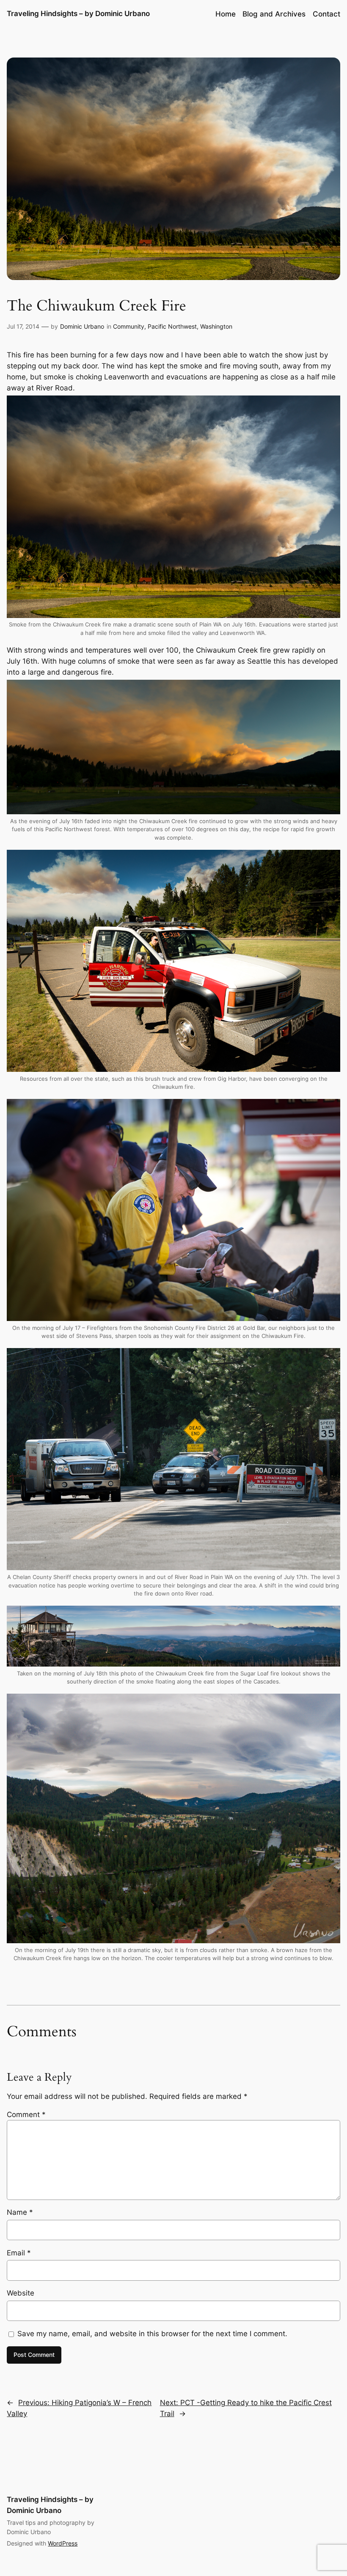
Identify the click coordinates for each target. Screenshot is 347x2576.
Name (20, 2212)
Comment (26, 2115)
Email (19, 2253)
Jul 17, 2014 (23, 326)
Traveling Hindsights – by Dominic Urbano (78, 14)
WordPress (63, 2543)
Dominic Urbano (82, 326)
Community (129, 326)
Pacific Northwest (172, 326)
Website (21, 2293)
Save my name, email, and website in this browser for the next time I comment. (152, 2334)
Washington (216, 326)
